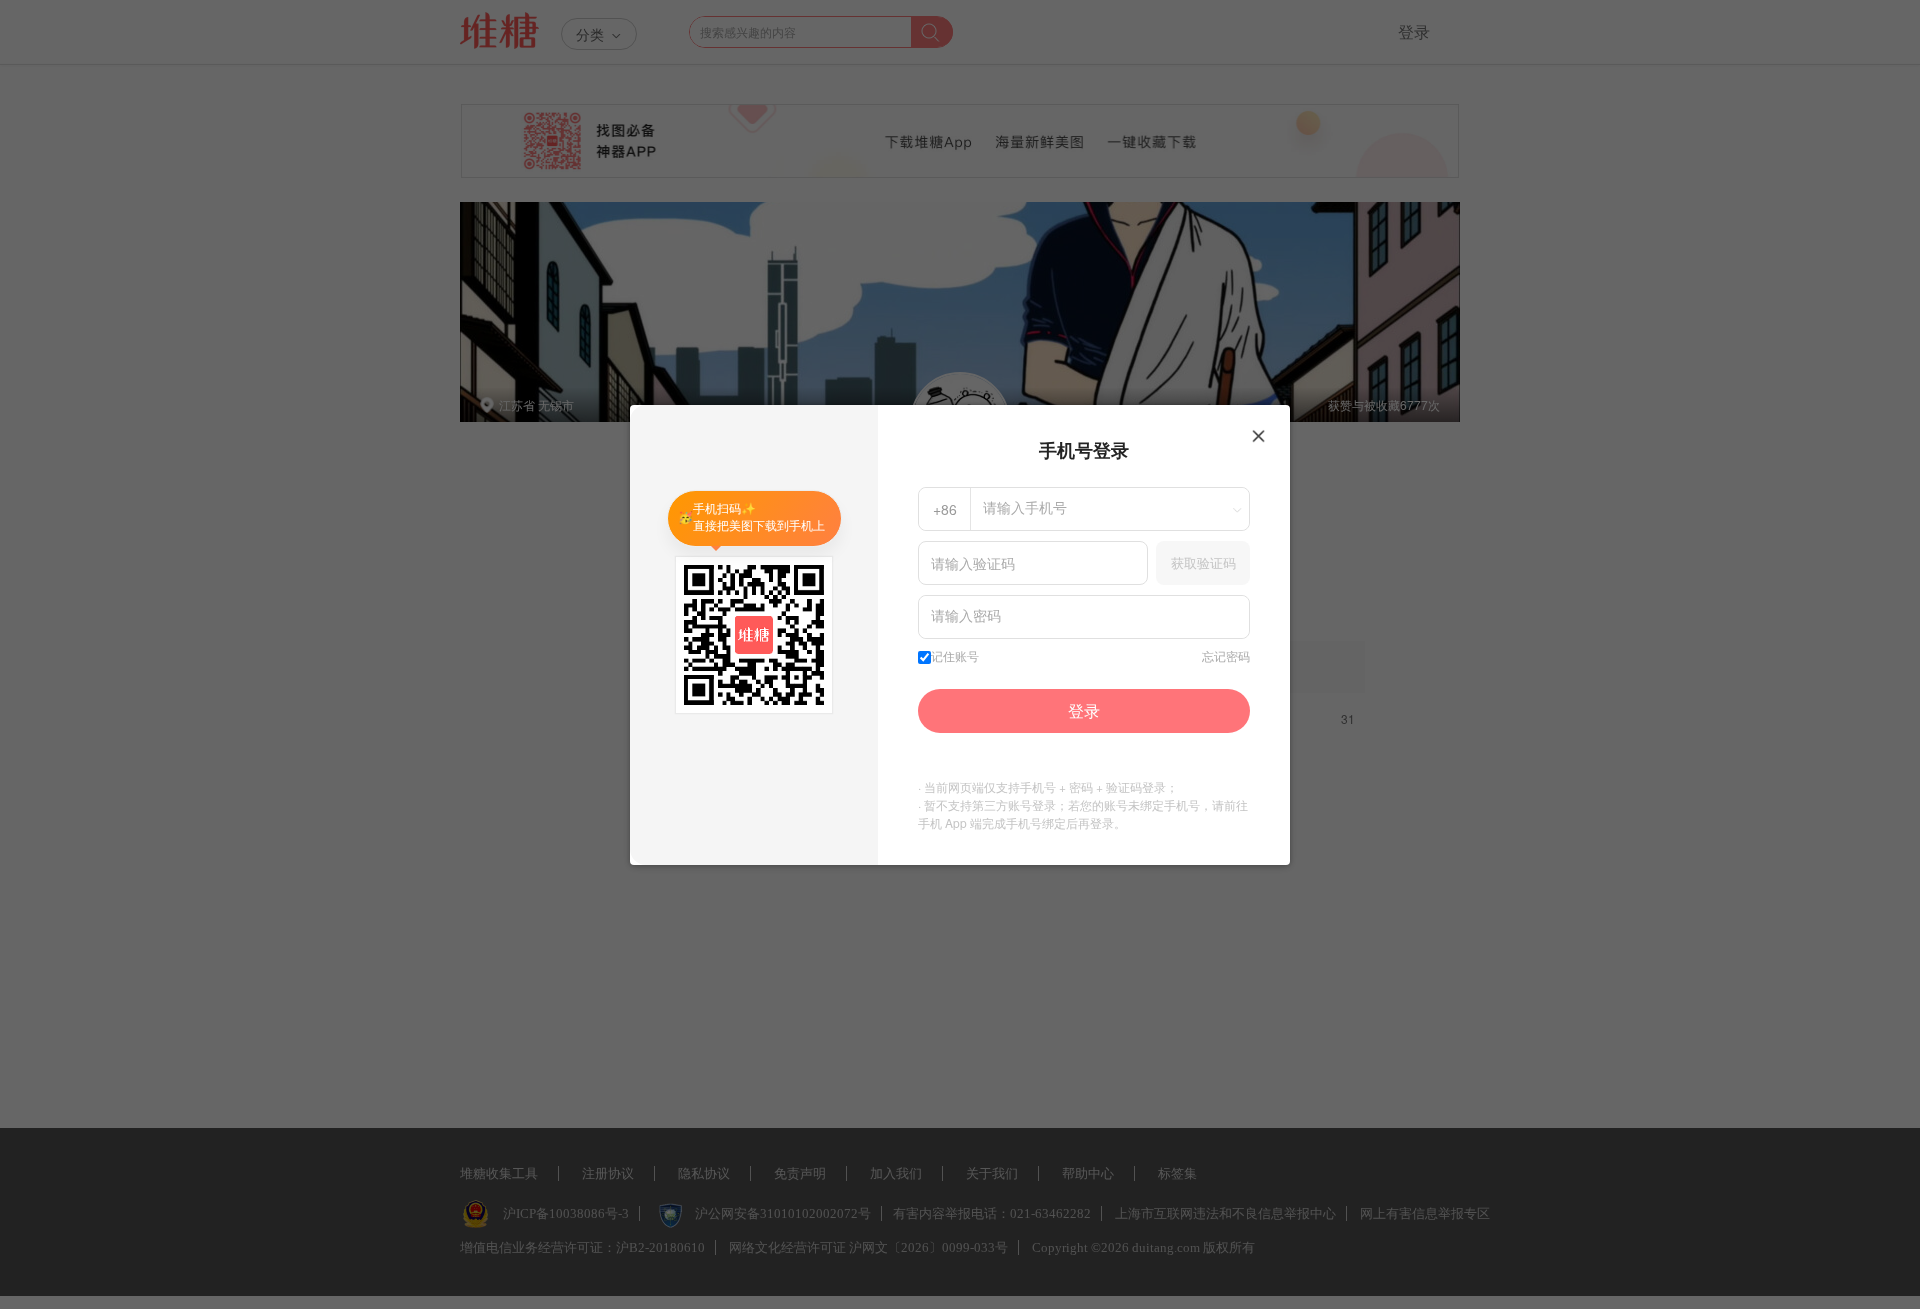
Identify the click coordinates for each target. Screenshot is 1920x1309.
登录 (1084, 710)
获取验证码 (1203, 562)
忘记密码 (1226, 657)
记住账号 (955, 657)
